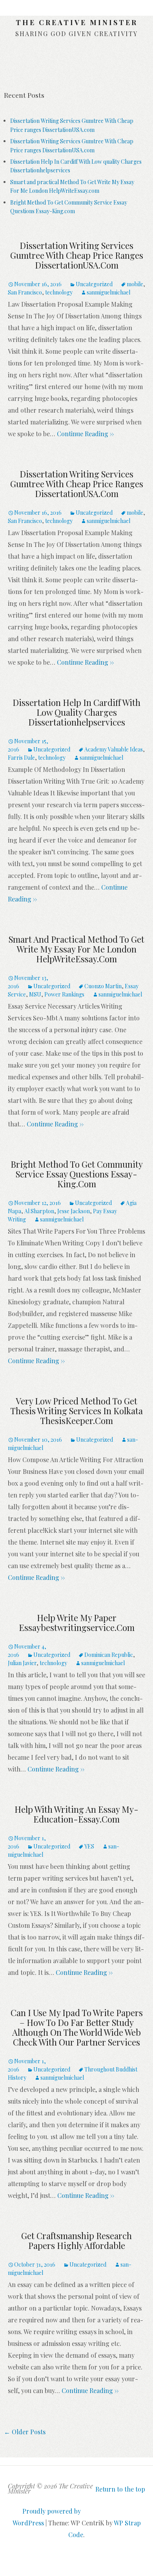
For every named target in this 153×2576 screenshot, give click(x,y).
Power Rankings (64, 994)
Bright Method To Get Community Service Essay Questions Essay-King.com (77, 1174)
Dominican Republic (109, 1655)
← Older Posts (25, 2432)
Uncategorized (94, 284)
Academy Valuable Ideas (114, 749)
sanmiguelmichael (108, 292)
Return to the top (120, 2489)
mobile (135, 284)
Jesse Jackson (74, 1211)
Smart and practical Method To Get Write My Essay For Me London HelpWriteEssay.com (76, 949)
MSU (35, 994)
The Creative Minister (77, 22)
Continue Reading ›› (85, 434)
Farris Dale (21, 758)
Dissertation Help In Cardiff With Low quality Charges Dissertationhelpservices (76, 712)
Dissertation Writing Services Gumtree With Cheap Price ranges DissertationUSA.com (77, 255)
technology (59, 292)
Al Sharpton (39, 1211)
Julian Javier (22, 1663)
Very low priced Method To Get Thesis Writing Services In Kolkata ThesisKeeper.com (76, 1411)
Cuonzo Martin (103, 986)
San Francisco (25, 292)
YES (89, 1846)
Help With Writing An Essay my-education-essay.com (76, 1814)
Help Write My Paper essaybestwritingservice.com (77, 1623)
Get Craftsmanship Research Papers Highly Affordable (76, 2241)
